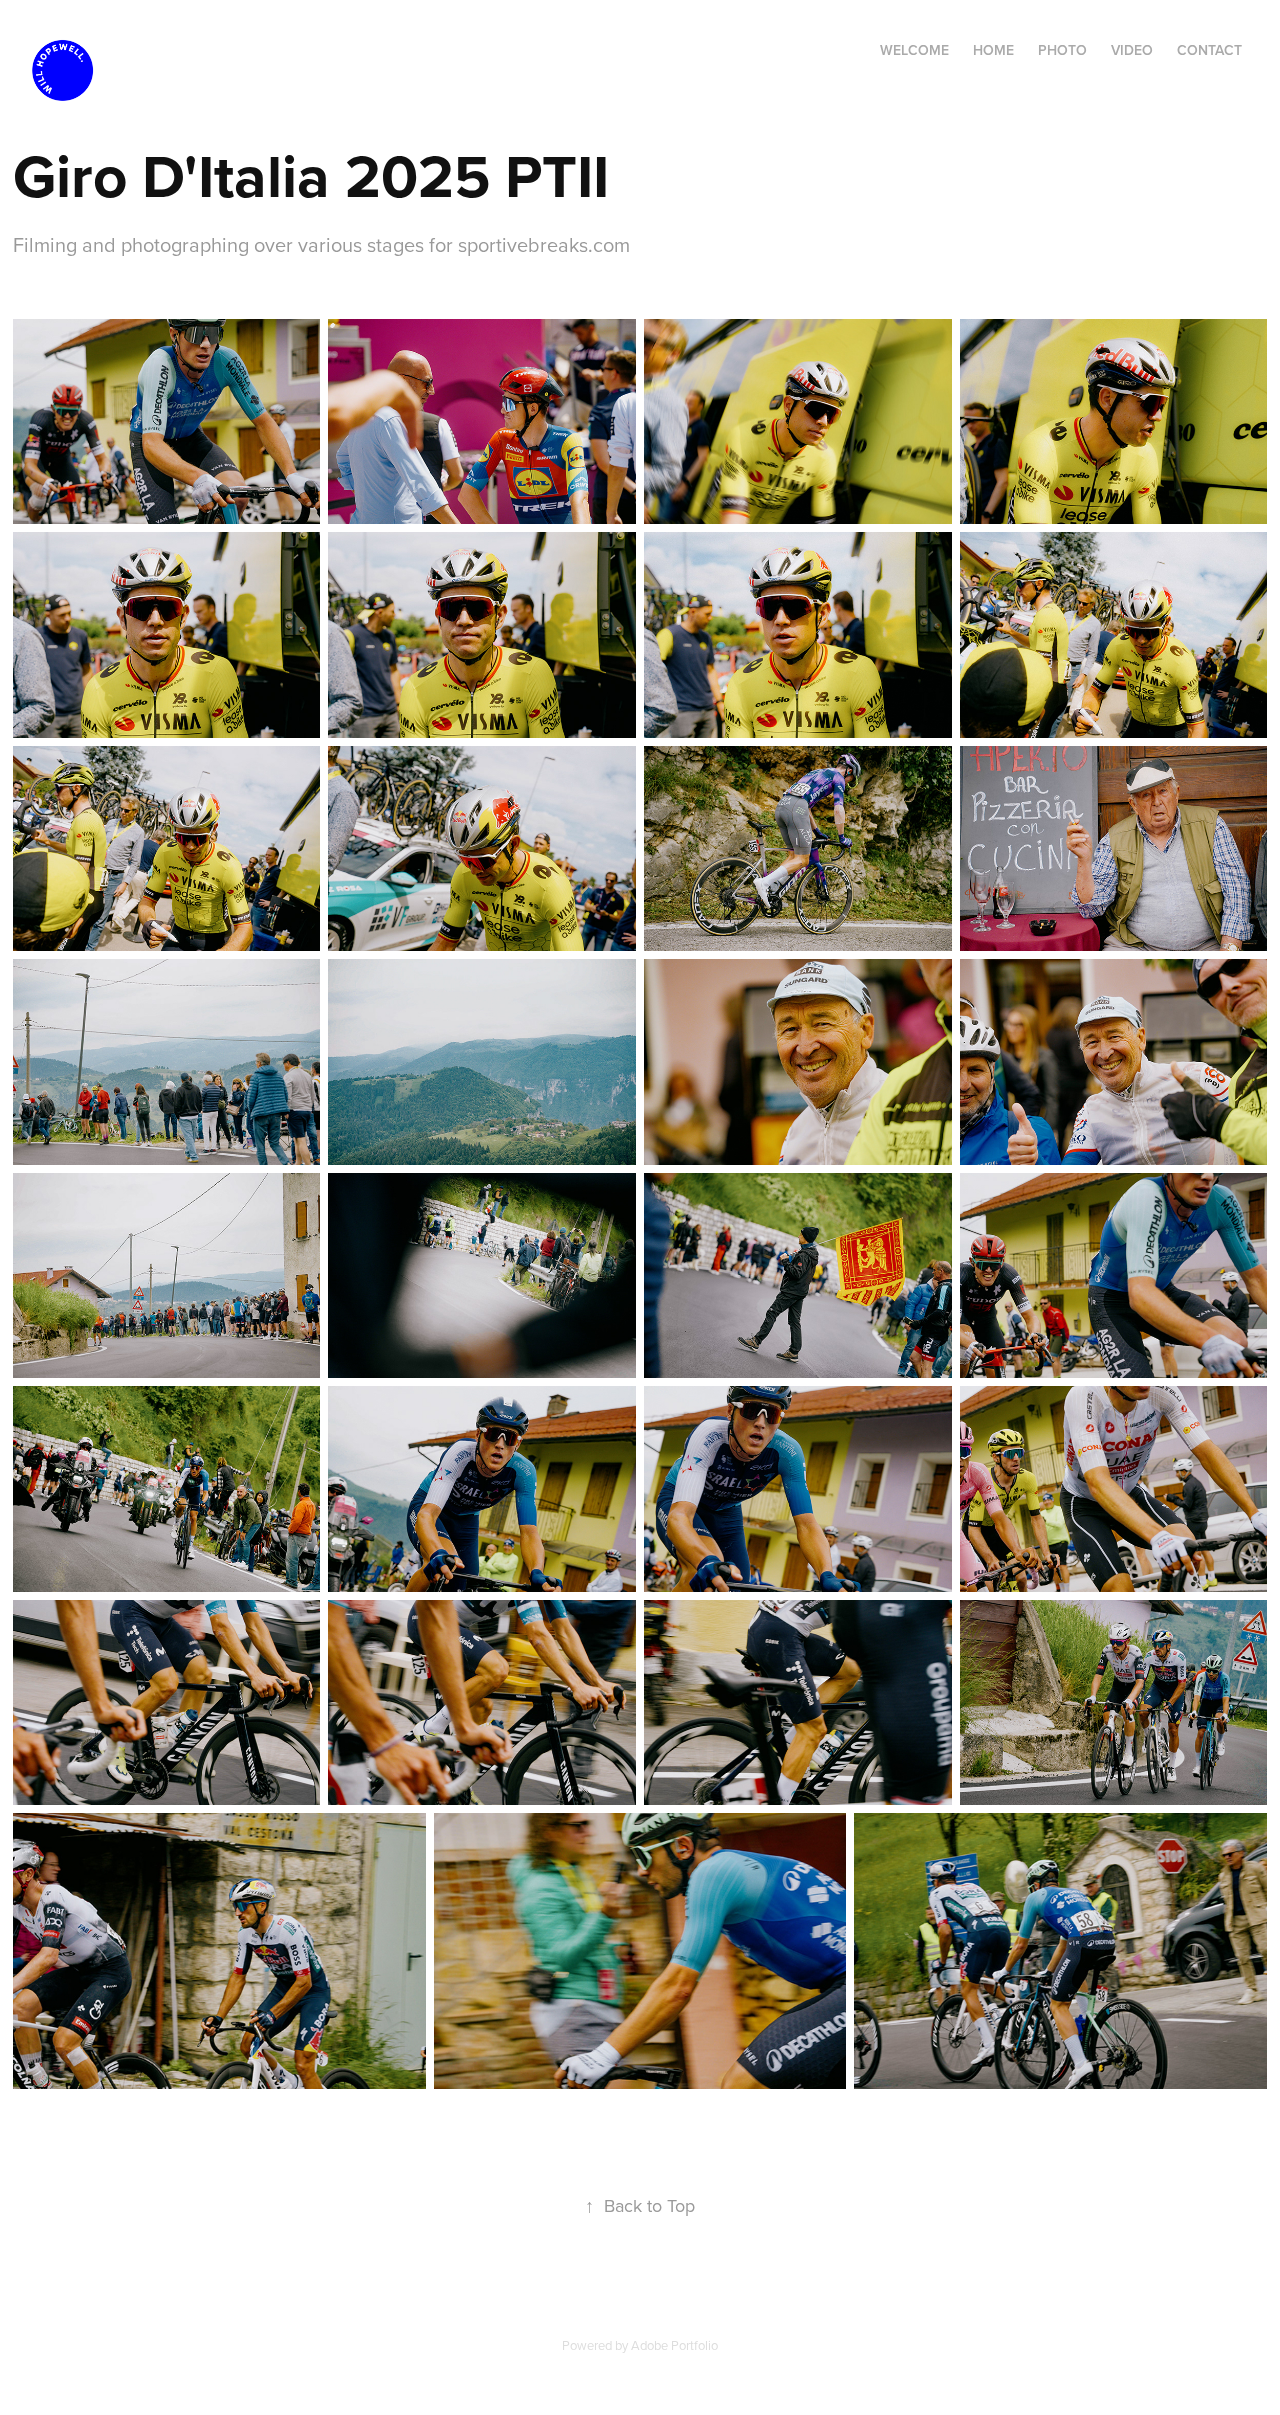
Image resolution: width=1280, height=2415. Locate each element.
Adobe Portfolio (674, 2345)
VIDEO (1132, 50)
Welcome (914, 50)
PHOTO (1062, 50)
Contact (1209, 50)
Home (993, 50)
